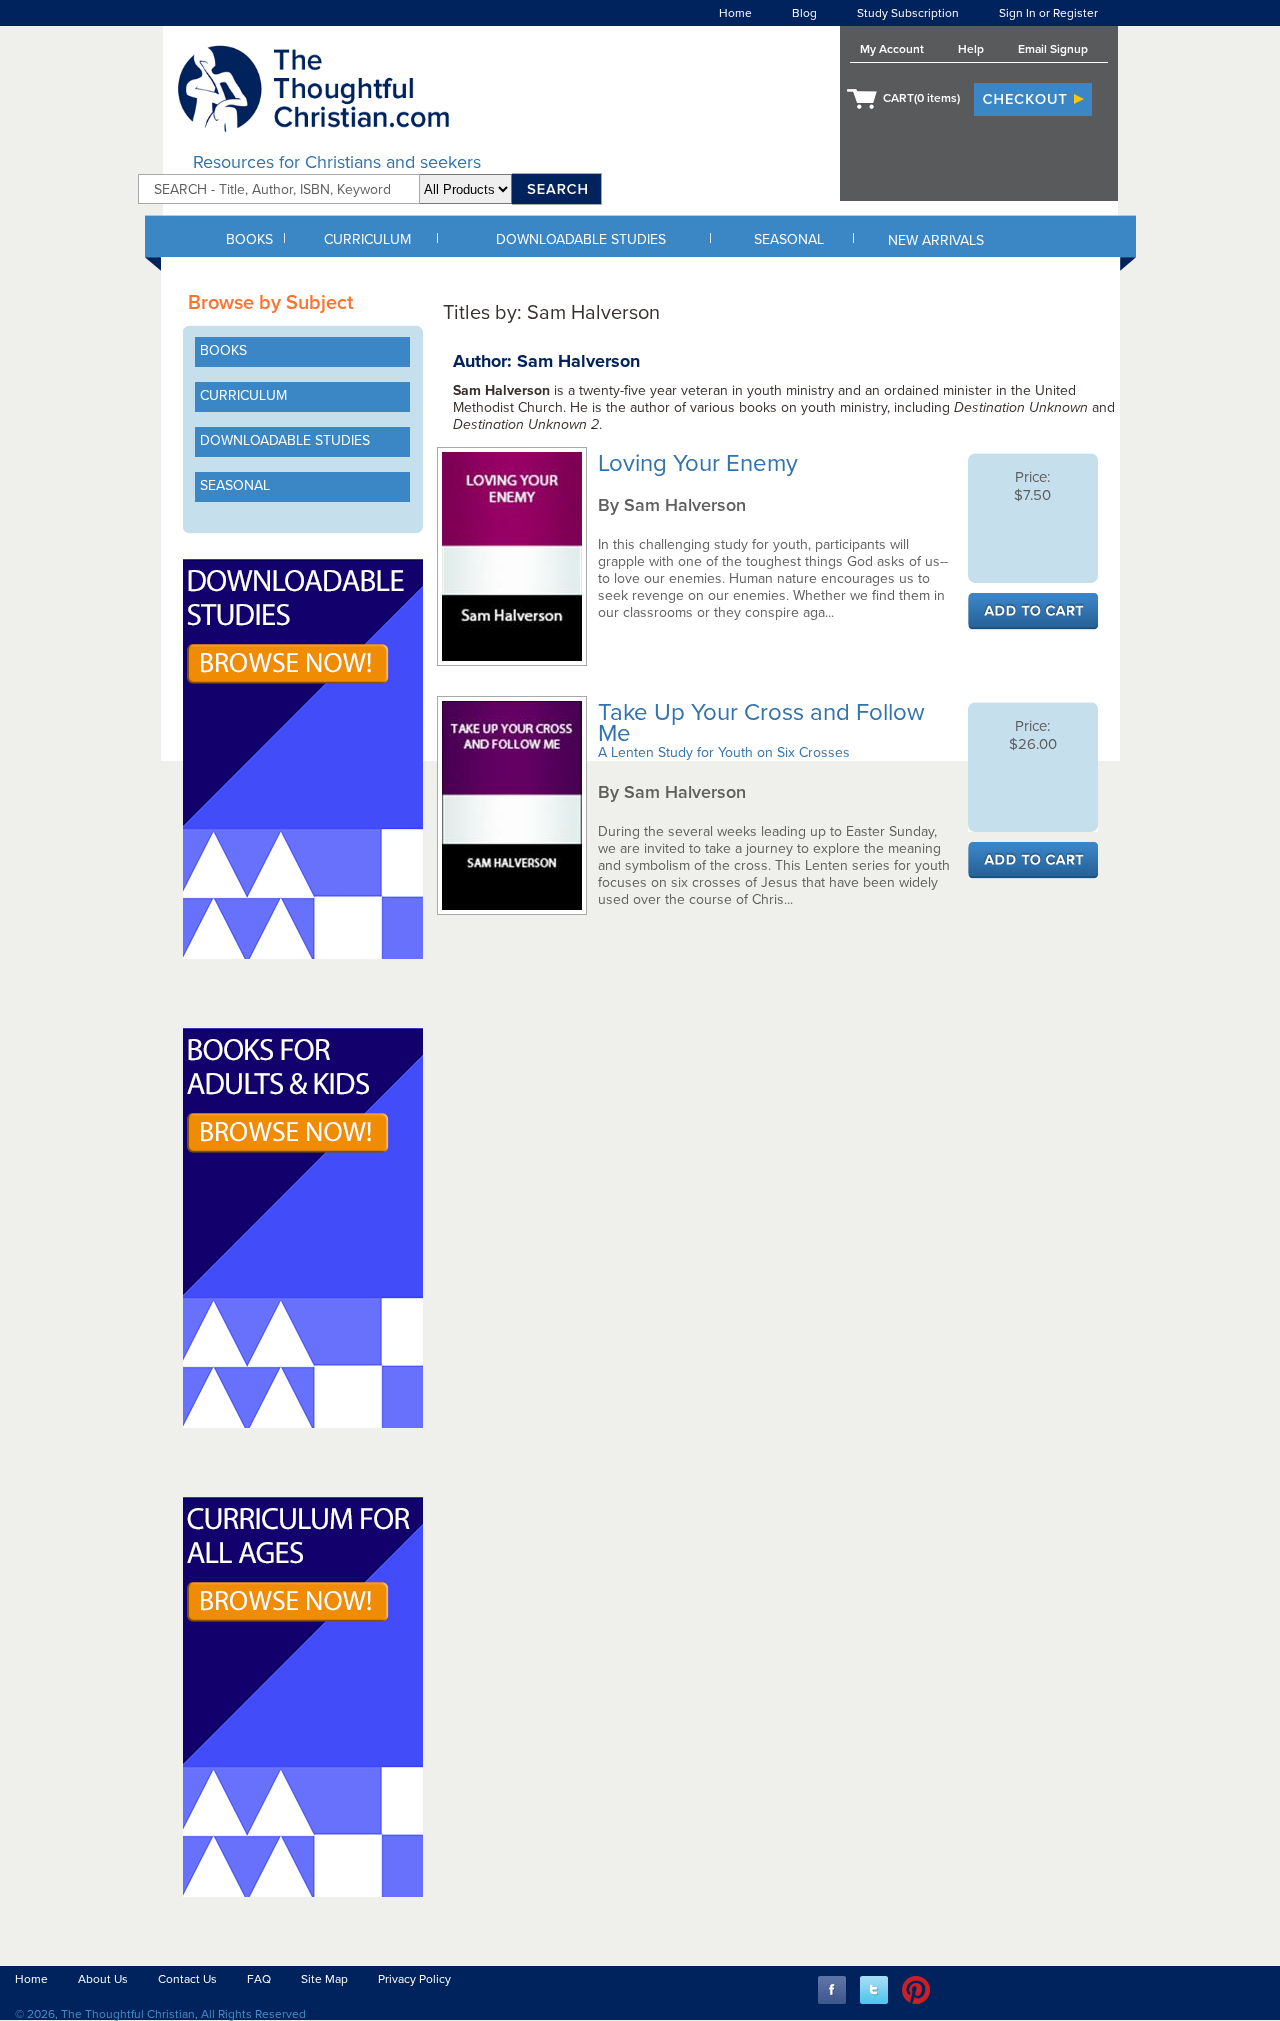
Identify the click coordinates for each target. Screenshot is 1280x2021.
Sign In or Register (1048, 13)
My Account (892, 49)
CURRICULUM (367, 239)
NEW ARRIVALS (936, 240)
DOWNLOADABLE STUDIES (581, 239)
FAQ (259, 1979)
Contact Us (187, 1979)
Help (971, 49)
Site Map (324, 1979)
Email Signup (1053, 49)
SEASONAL (789, 239)
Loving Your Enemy (701, 463)
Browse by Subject (270, 303)
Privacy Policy (414, 1979)
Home (735, 13)
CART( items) (921, 98)
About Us (103, 1979)
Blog (804, 13)
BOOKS (249, 239)
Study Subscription (908, 13)
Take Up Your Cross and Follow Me (761, 723)
